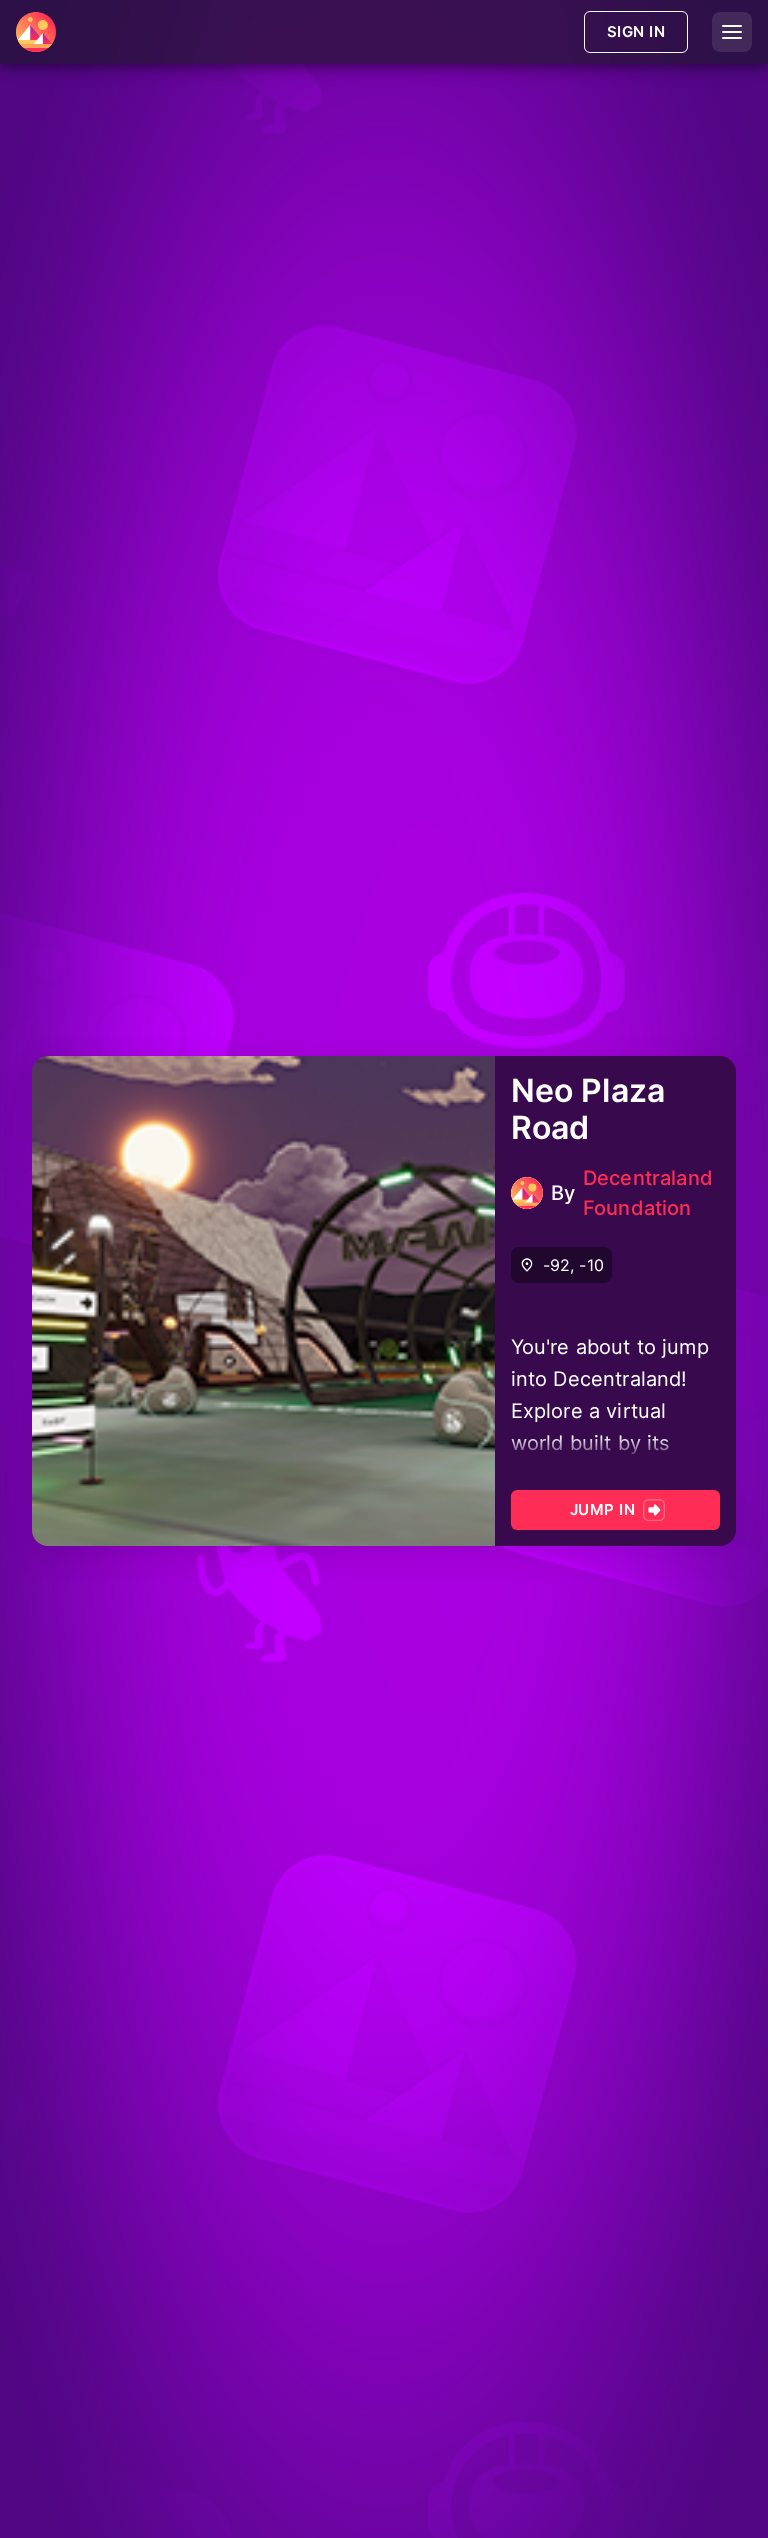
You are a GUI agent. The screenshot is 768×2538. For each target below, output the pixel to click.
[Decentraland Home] (36, 32)
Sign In (636, 31)
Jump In (602, 1509)
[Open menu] (732, 32)
